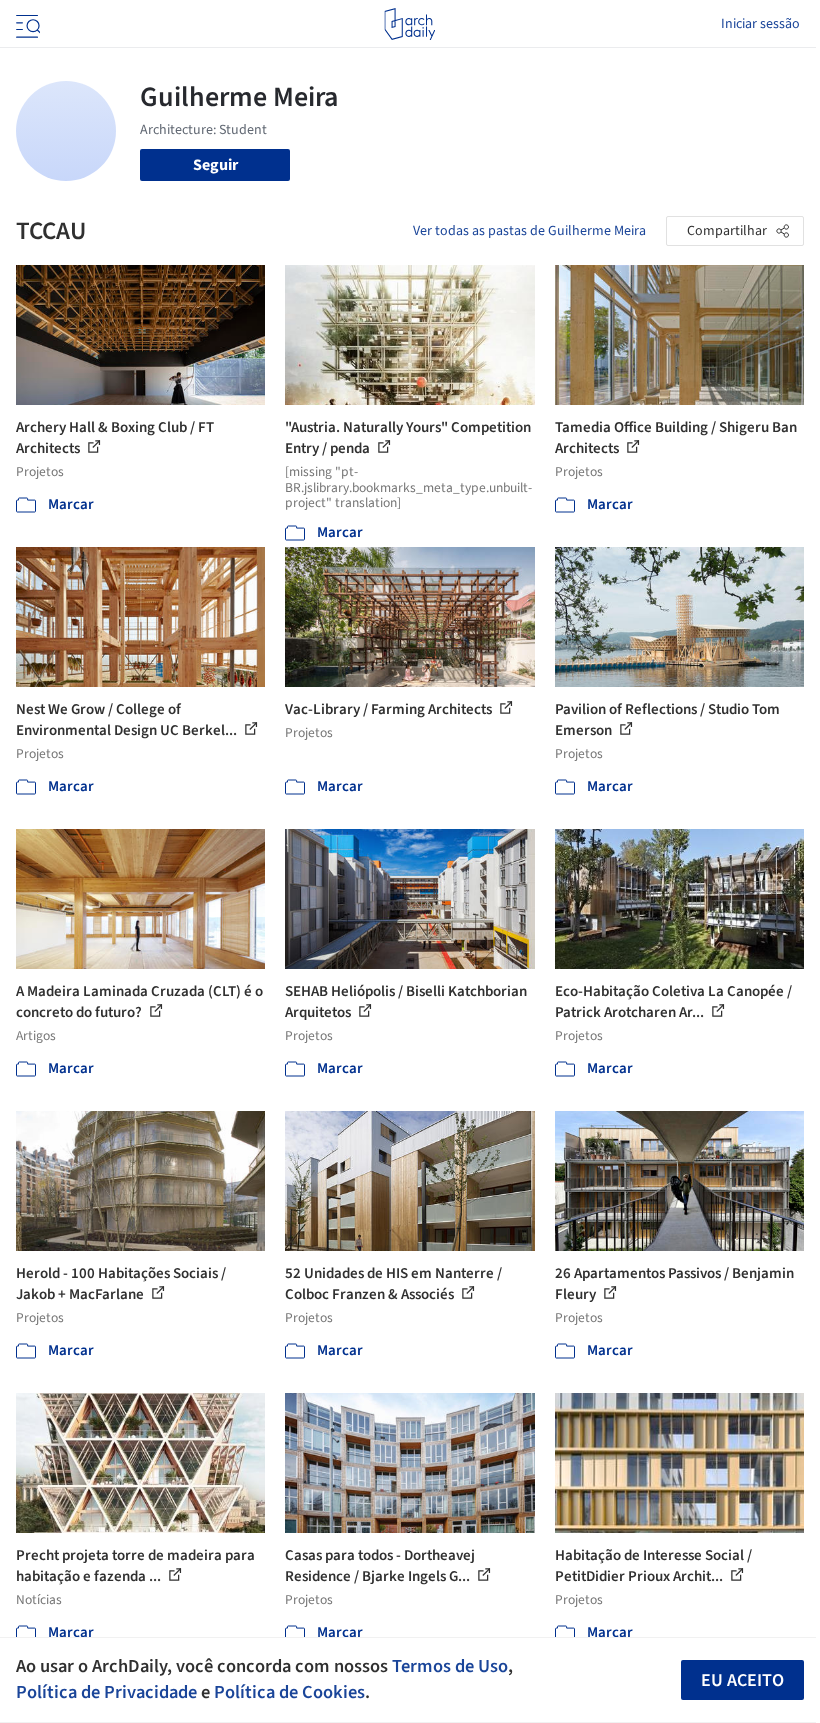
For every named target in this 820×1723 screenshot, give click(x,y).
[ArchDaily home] (409, 24)
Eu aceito (742, 1680)
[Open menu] (26, 24)
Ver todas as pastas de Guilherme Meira (529, 231)
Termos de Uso (450, 1666)
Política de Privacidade (106, 1692)
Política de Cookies (289, 1692)
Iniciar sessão (760, 24)
